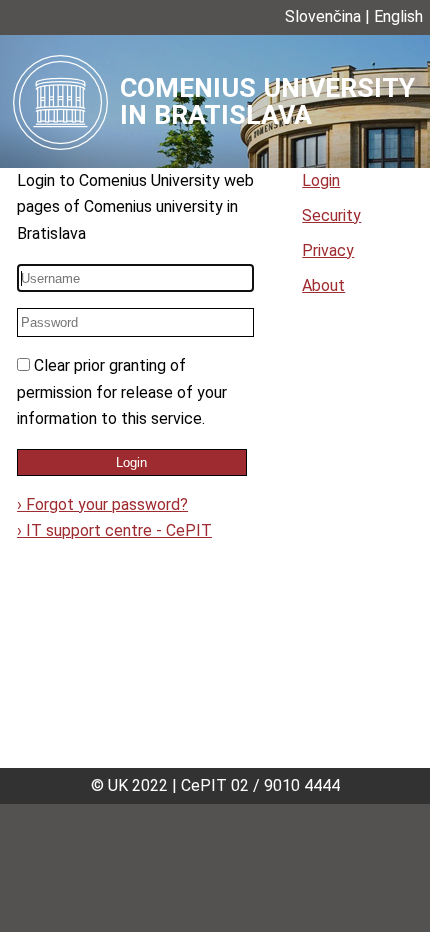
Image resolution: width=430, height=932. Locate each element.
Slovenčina (323, 16)
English (398, 16)
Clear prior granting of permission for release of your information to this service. (122, 392)
